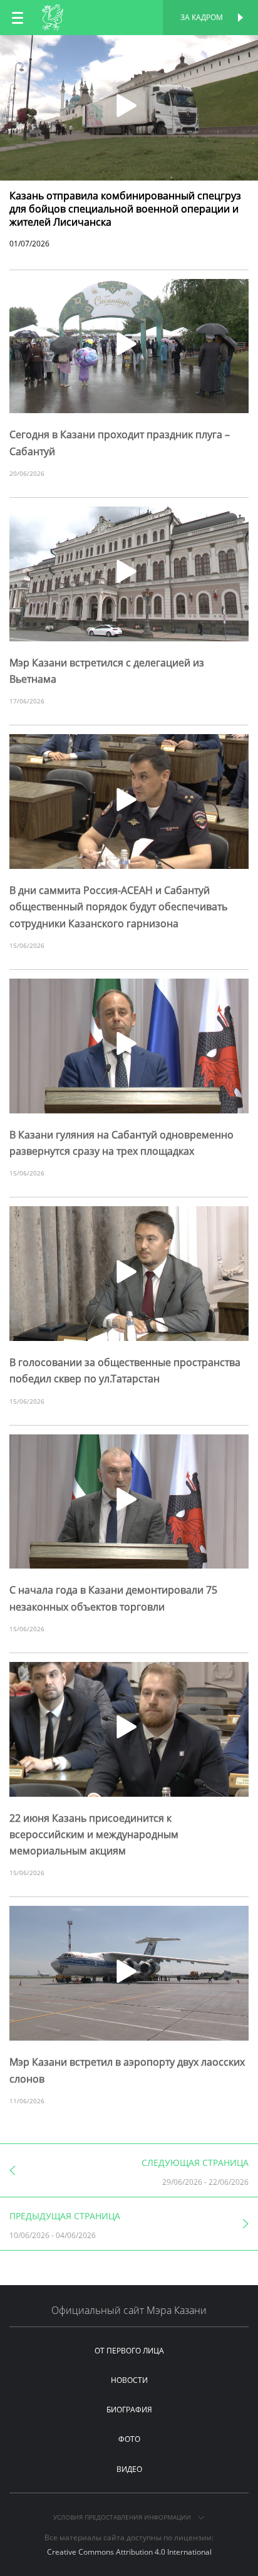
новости (129, 2380)
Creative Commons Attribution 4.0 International (129, 2552)
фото (129, 2439)
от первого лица (129, 2351)
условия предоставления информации (123, 2517)
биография (129, 2410)
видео (129, 2469)
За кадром (202, 17)
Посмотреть (129, 49)
